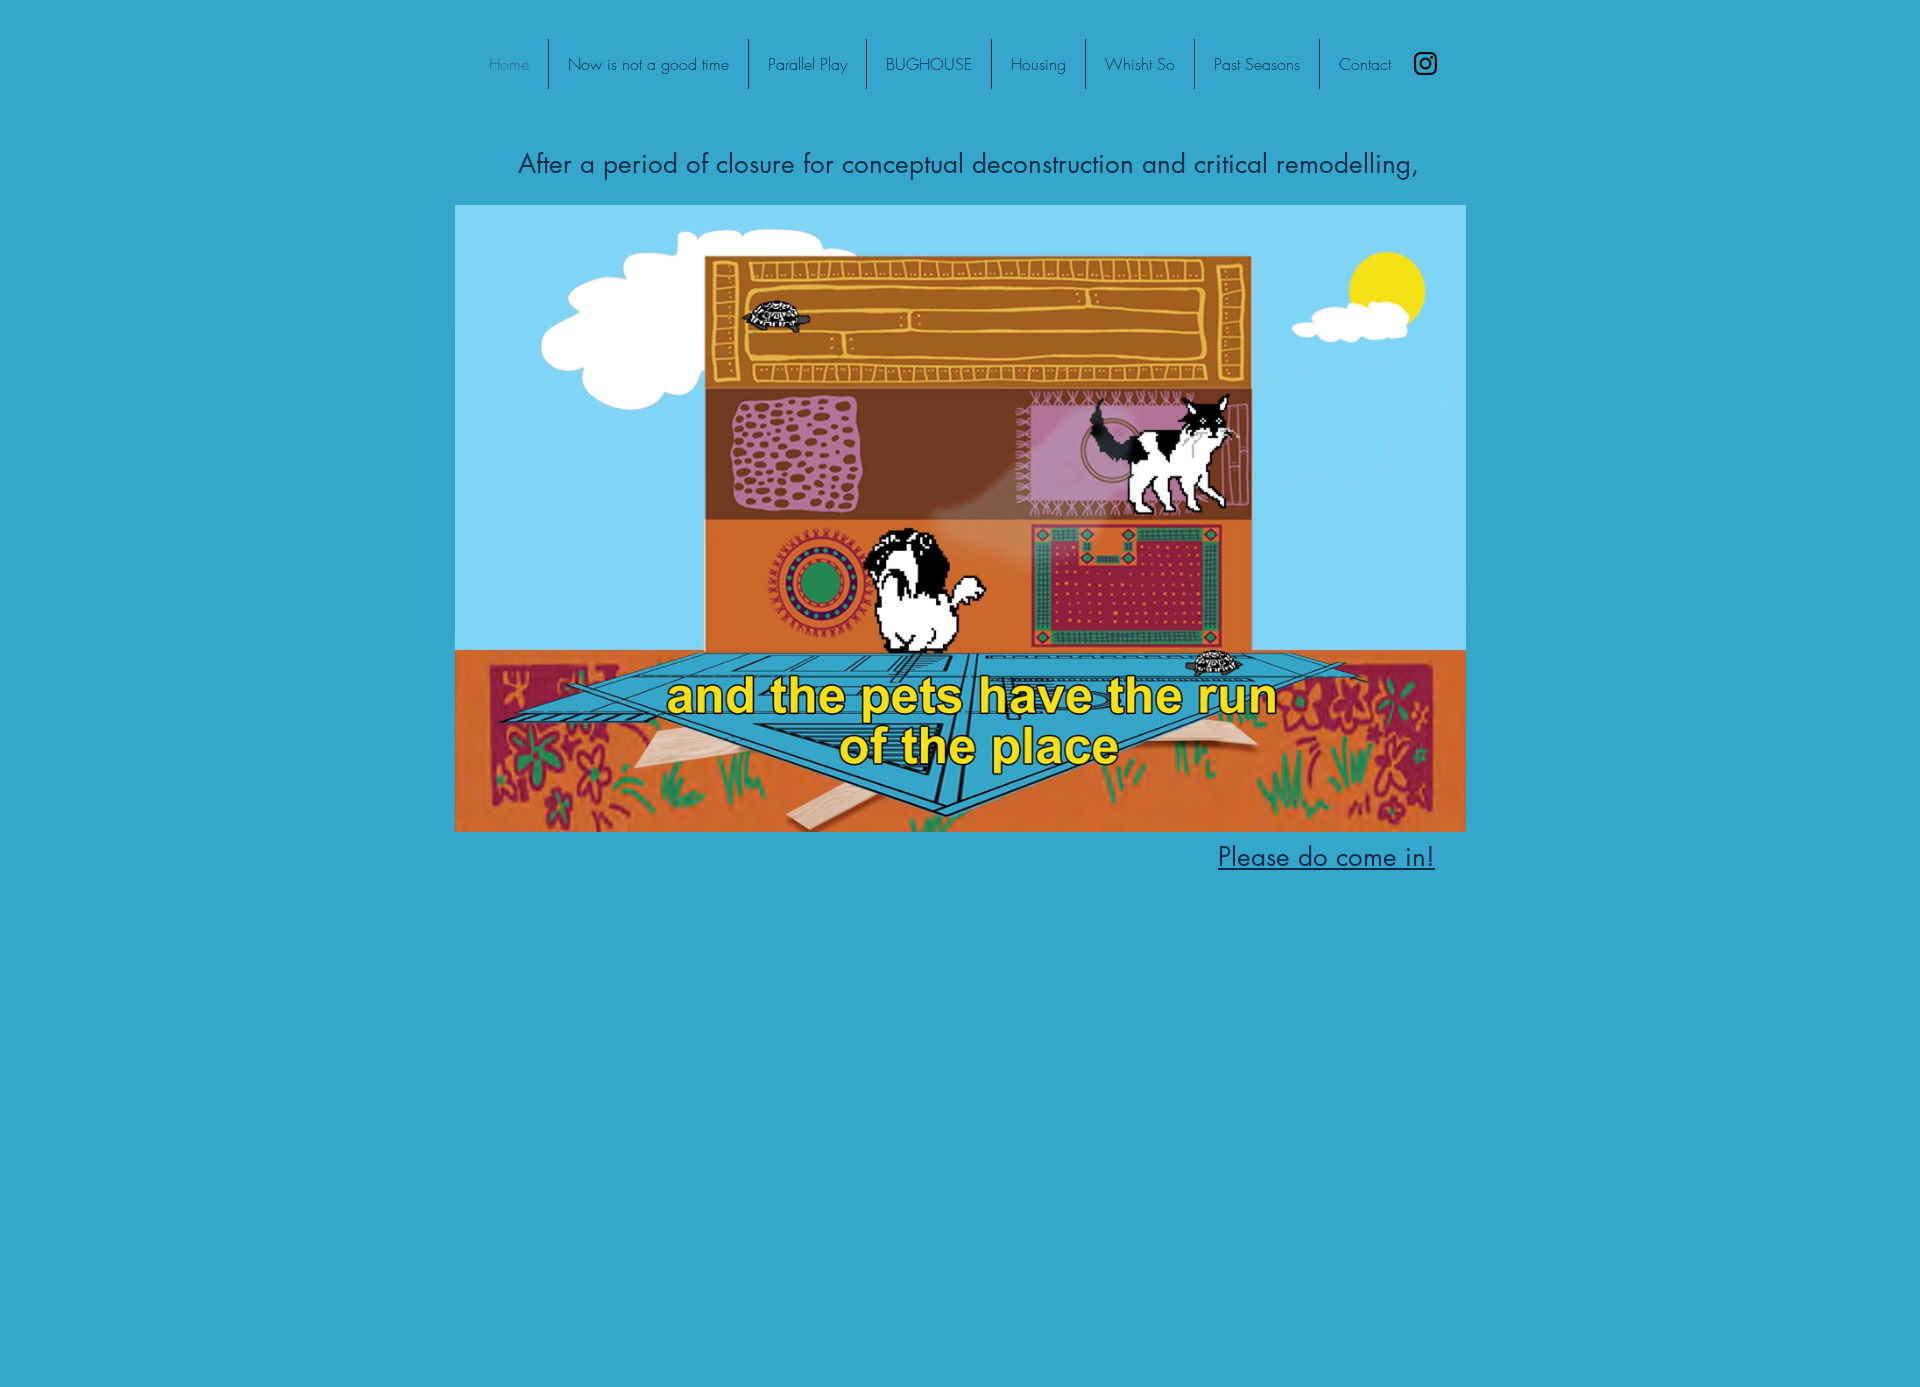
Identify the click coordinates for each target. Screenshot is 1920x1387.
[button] (1440, 810)
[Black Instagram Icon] (1425, 63)
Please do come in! (1326, 857)
